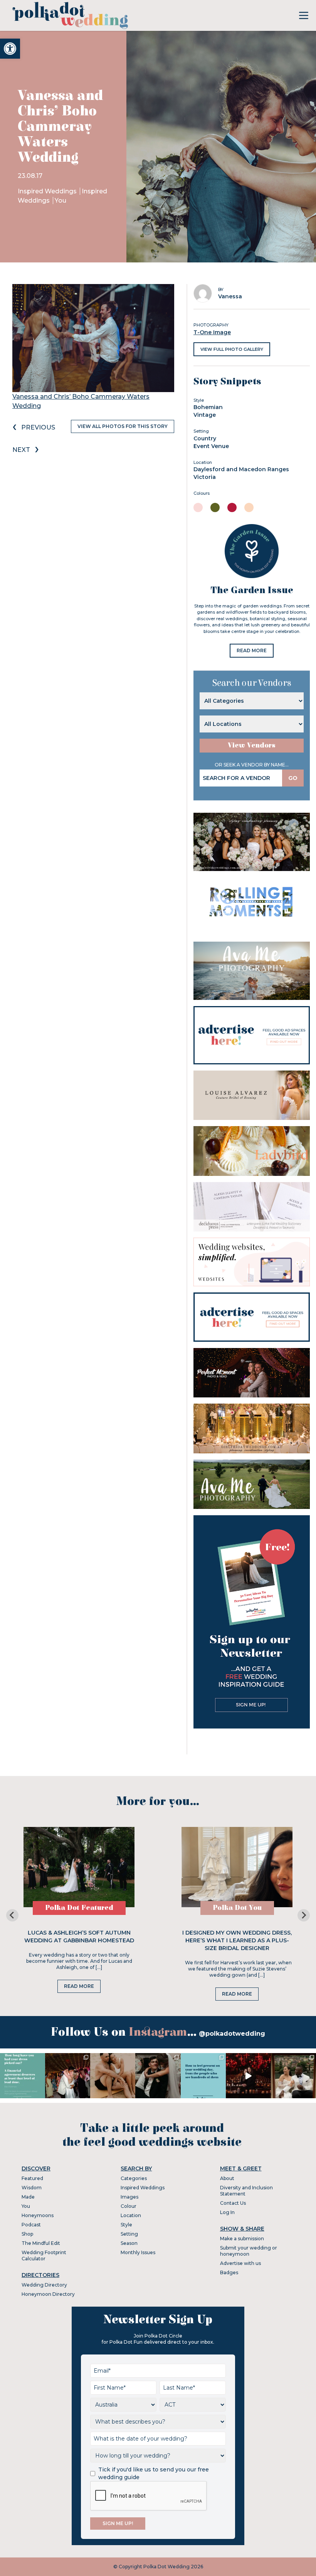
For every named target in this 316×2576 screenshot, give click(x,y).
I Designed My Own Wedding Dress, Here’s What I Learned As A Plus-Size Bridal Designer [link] (237, 1940)
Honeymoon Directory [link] (48, 2294)
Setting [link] (129, 2234)
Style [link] (126, 2225)
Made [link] (28, 2197)
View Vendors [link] (252, 745)
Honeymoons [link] (38, 2215)
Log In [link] (227, 2212)
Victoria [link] (205, 477)
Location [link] (131, 2215)
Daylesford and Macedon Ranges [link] (241, 469)
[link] (10, 49)
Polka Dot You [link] (237, 1908)
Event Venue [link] (211, 446)
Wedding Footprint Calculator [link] (44, 2255)
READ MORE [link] (252, 650)
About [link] (227, 2178)
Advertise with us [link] (240, 2263)
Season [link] (129, 2243)
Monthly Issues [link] (138, 2252)
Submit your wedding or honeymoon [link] (249, 2251)
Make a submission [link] (242, 2239)
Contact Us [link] (233, 2203)
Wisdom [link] (32, 2188)
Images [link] (129, 2197)
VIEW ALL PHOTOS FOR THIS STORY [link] (123, 426)
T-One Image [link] (212, 332)
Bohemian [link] (208, 407)
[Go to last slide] (12, 1915)
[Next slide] (304, 1915)
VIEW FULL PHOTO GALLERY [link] (232, 349)
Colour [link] (129, 2206)
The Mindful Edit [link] (41, 2243)
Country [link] (205, 438)
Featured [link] (32, 2178)
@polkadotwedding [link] (232, 2034)
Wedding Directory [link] (44, 2285)
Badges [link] (229, 2272)
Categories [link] (134, 2178)
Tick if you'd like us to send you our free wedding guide (154, 2473)
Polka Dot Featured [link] (79, 1908)
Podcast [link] (31, 2225)
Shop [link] (27, 2234)
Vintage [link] (205, 415)
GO (293, 778)
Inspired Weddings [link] (48, 191)
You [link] (61, 200)
